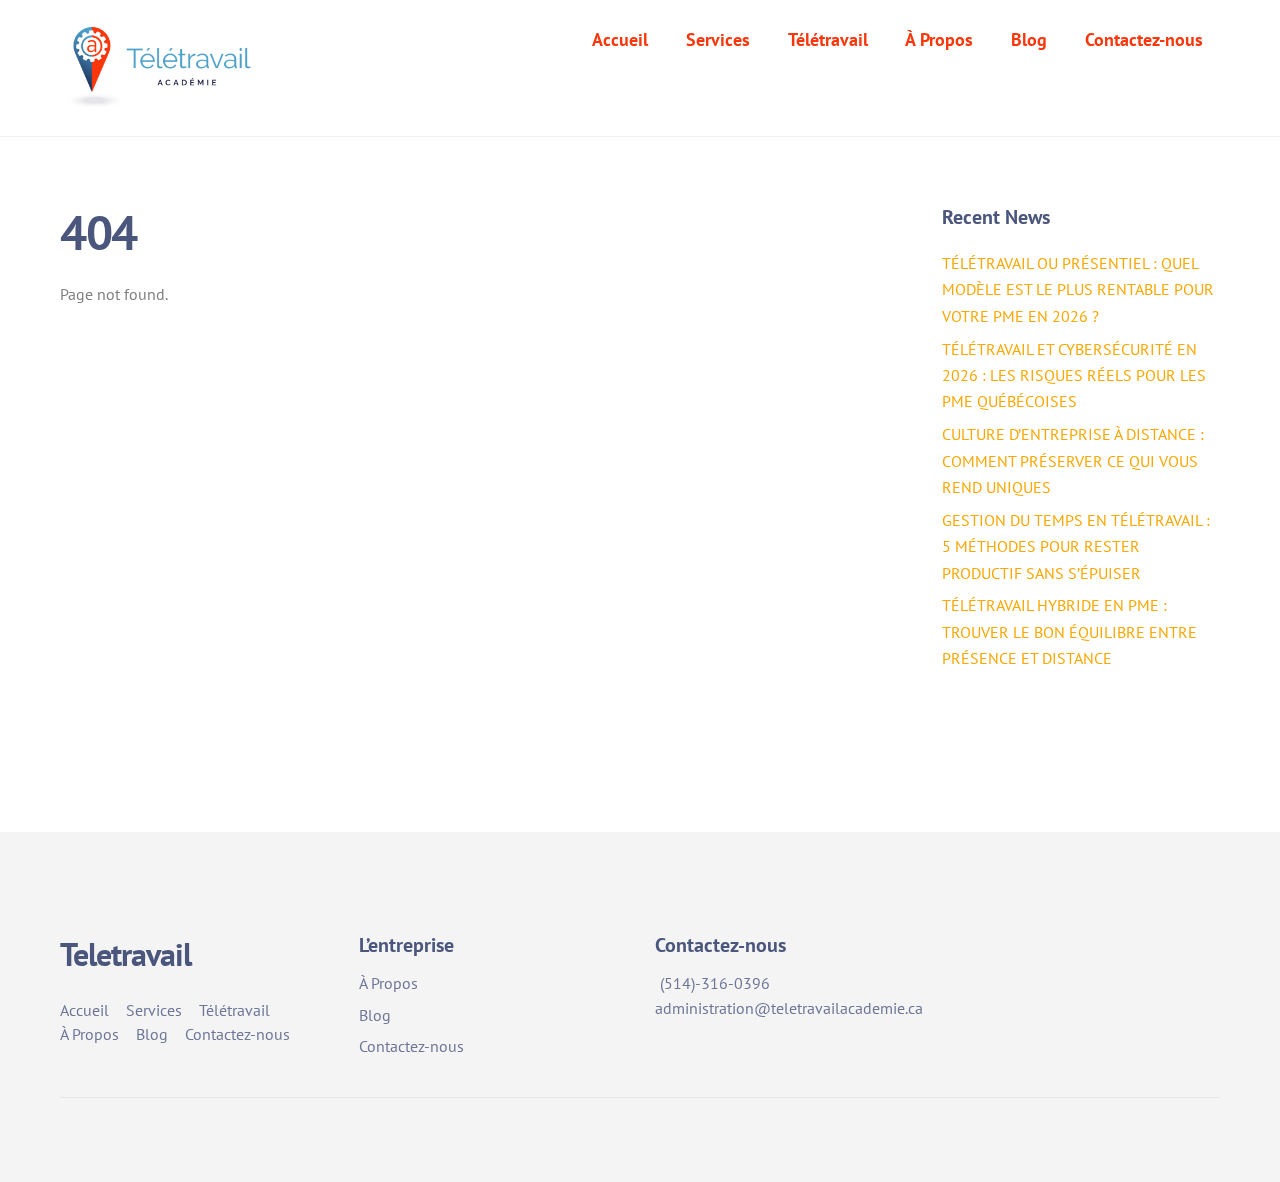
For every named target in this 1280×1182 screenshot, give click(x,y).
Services (718, 39)
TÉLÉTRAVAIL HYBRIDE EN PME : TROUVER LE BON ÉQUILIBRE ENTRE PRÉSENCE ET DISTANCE (1069, 631)
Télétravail (828, 39)
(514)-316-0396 (715, 983)
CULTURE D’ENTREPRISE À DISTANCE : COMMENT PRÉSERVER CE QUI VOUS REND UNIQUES (1073, 460)
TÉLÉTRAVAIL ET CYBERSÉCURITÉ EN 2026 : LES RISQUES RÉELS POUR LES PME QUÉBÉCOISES (1074, 375)
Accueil (620, 39)
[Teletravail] (163, 93)
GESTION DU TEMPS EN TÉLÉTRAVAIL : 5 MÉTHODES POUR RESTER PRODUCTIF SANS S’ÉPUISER (1076, 546)
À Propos (939, 39)
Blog (1029, 39)
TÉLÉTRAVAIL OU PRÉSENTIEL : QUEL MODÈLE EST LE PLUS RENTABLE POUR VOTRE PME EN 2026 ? (1078, 289)
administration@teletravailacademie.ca (789, 1008)
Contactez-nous (1144, 39)
